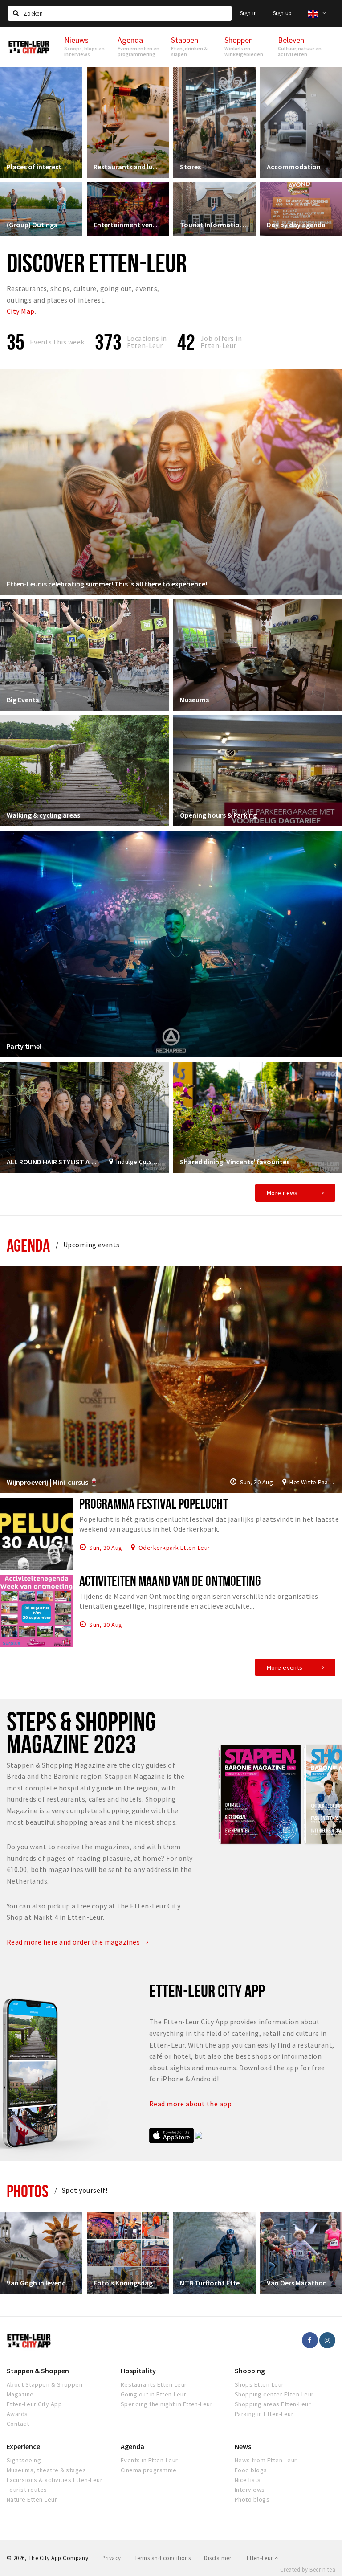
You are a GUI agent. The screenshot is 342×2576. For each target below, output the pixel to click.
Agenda (28, 1245)
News (243, 2446)
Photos (28, 2191)
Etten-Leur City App (34, 2404)
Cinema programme (149, 2470)
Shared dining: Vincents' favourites (235, 1162)
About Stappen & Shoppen (45, 2384)
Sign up (283, 13)
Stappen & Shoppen (38, 2371)
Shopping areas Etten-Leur (273, 2404)
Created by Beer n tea (308, 2570)
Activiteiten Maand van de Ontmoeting (170, 1581)
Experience (23, 2446)
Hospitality (138, 2371)
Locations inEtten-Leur (147, 342)
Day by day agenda (296, 225)
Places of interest (34, 167)
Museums (194, 700)
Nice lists (248, 2480)
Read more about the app (191, 2104)
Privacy (111, 2558)
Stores (190, 167)
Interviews (250, 2490)
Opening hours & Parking (218, 815)
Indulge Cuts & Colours (139, 1162)
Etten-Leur (261, 2558)
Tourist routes (27, 2490)
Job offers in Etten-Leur (221, 342)
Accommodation (294, 167)
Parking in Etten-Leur (264, 2414)
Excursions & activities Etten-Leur (55, 2480)
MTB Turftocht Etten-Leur (214, 2283)
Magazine (20, 2394)
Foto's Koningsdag (123, 2283)
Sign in (249, 13)
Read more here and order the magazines (74, 1942)
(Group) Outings (32, 225)
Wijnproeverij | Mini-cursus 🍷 (53, 1482)
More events (285, 1667)
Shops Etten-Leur (259, 2384)
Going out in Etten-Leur (153, 2394)
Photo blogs (252, 2499)
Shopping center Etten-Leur (274, 2394)
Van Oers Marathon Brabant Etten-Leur (301, 2283)
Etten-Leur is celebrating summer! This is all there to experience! (107, 584)
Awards (17, 2414)
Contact (18, 2424)
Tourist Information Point (214, 225)
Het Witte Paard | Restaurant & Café (312, 1482)
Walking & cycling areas (43, 815)
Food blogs (251, 2470)
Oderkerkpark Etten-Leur (174, 1547)
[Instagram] (327, 2340)
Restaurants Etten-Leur (154, 2384)
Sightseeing (24, 2460)
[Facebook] (310, 2340)
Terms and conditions (163, 2558)
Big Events (23, 700)
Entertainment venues (128, 225)
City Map (21, 311)
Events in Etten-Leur (149, 2460)
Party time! (24, 1046)
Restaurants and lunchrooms (128, 167)
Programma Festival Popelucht (154, 1503)
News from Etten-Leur (266, 2460)
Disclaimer (218, 2558)
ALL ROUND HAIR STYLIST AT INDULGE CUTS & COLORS (53, 1162)
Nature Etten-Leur (32, 2499)
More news (282, 1193)
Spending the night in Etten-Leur (167, 2404)
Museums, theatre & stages (46, 2470)
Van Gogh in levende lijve (41, 2283)
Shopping (250, 2371)
